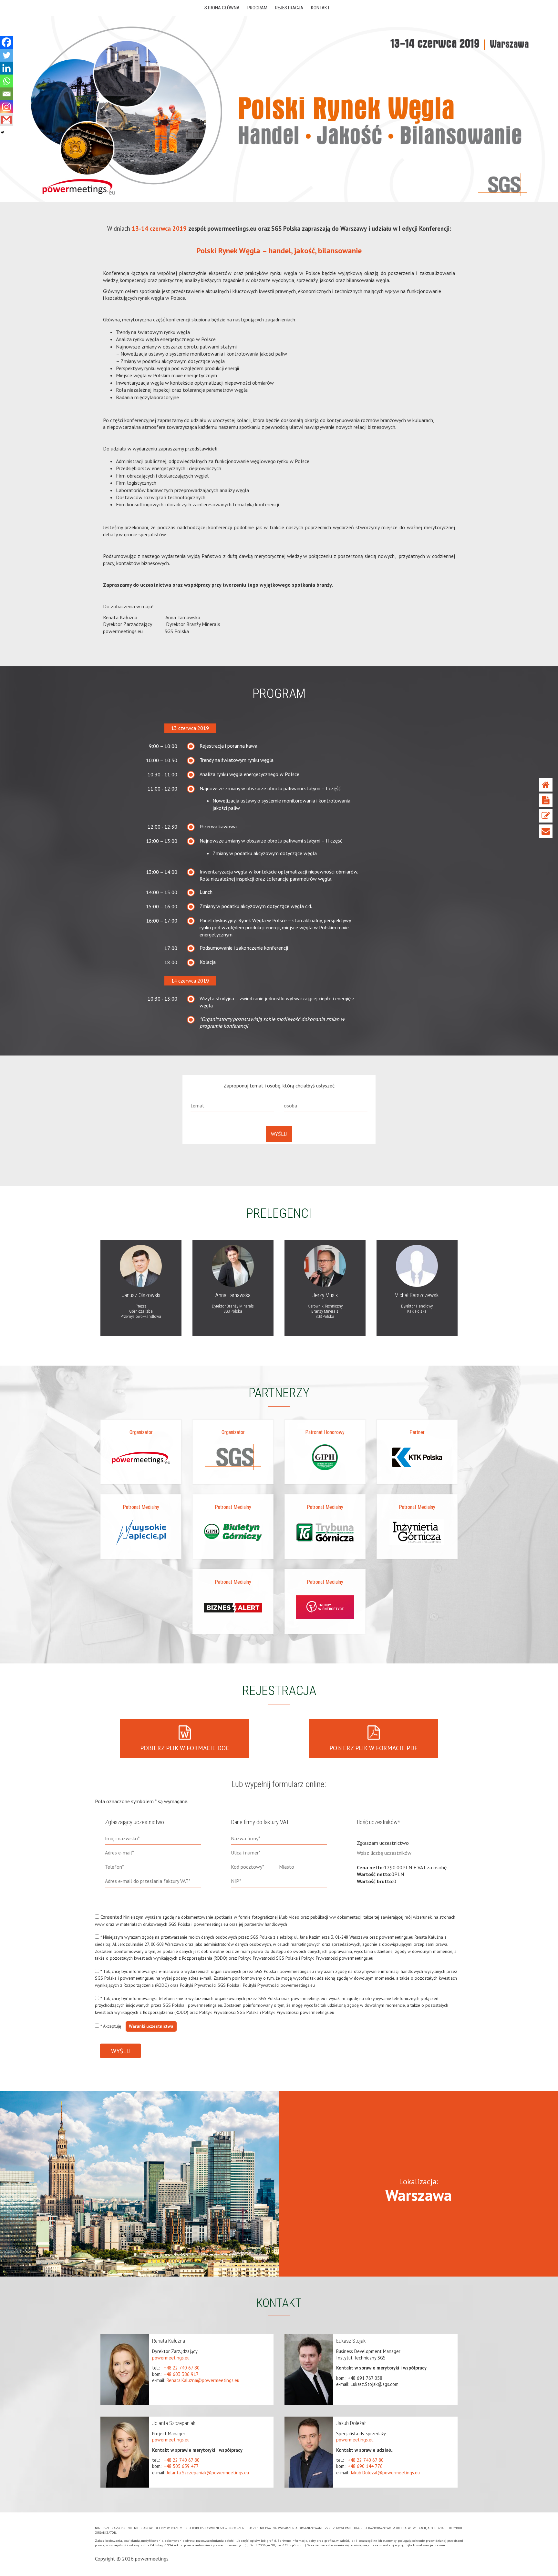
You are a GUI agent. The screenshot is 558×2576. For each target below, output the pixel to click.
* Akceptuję (136, 2026)
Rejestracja (546, 816)
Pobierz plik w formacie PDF (373, 1748)
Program (546, 800)
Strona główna (546, 785)
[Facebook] (6, 42)
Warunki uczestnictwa (151, 2026)
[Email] (6, 94)
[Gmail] (6, 120)
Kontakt (546, 831)
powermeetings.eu (171, 2358)
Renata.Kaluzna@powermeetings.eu (203, 2380)
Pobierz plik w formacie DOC (185, 1748)
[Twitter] (6, 55)
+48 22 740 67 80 (182, 2368)
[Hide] (3, 132)
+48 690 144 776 (365, 2466)
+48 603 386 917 (181, 2374)
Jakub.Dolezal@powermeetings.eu (385, 2473)
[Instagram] (6, 107)
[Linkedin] (6, 68)
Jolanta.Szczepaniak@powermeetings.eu (208, 2473)
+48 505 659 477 (181, 2466)
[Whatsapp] (6, 81)
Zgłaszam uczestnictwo (383, 1843)
